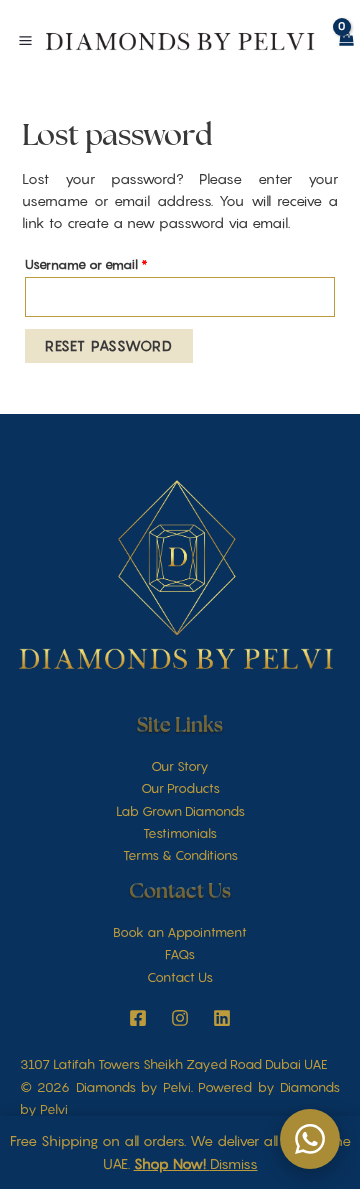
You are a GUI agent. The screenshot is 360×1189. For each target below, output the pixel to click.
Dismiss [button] (234, 1163)
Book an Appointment (180, 932)
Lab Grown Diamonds (180, 811)
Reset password (109, 345)
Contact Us (180, 977)
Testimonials (180, 833)
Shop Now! (172, 1163)
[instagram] (138, 1018)
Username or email (113, 262)
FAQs (180, 954)
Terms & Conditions (180, 855)
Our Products (180, 788)
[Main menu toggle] (25, 40)
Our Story (180, 766)
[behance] (180, 1018)
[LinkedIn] (222, 1018)
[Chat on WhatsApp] (310, 1139)
